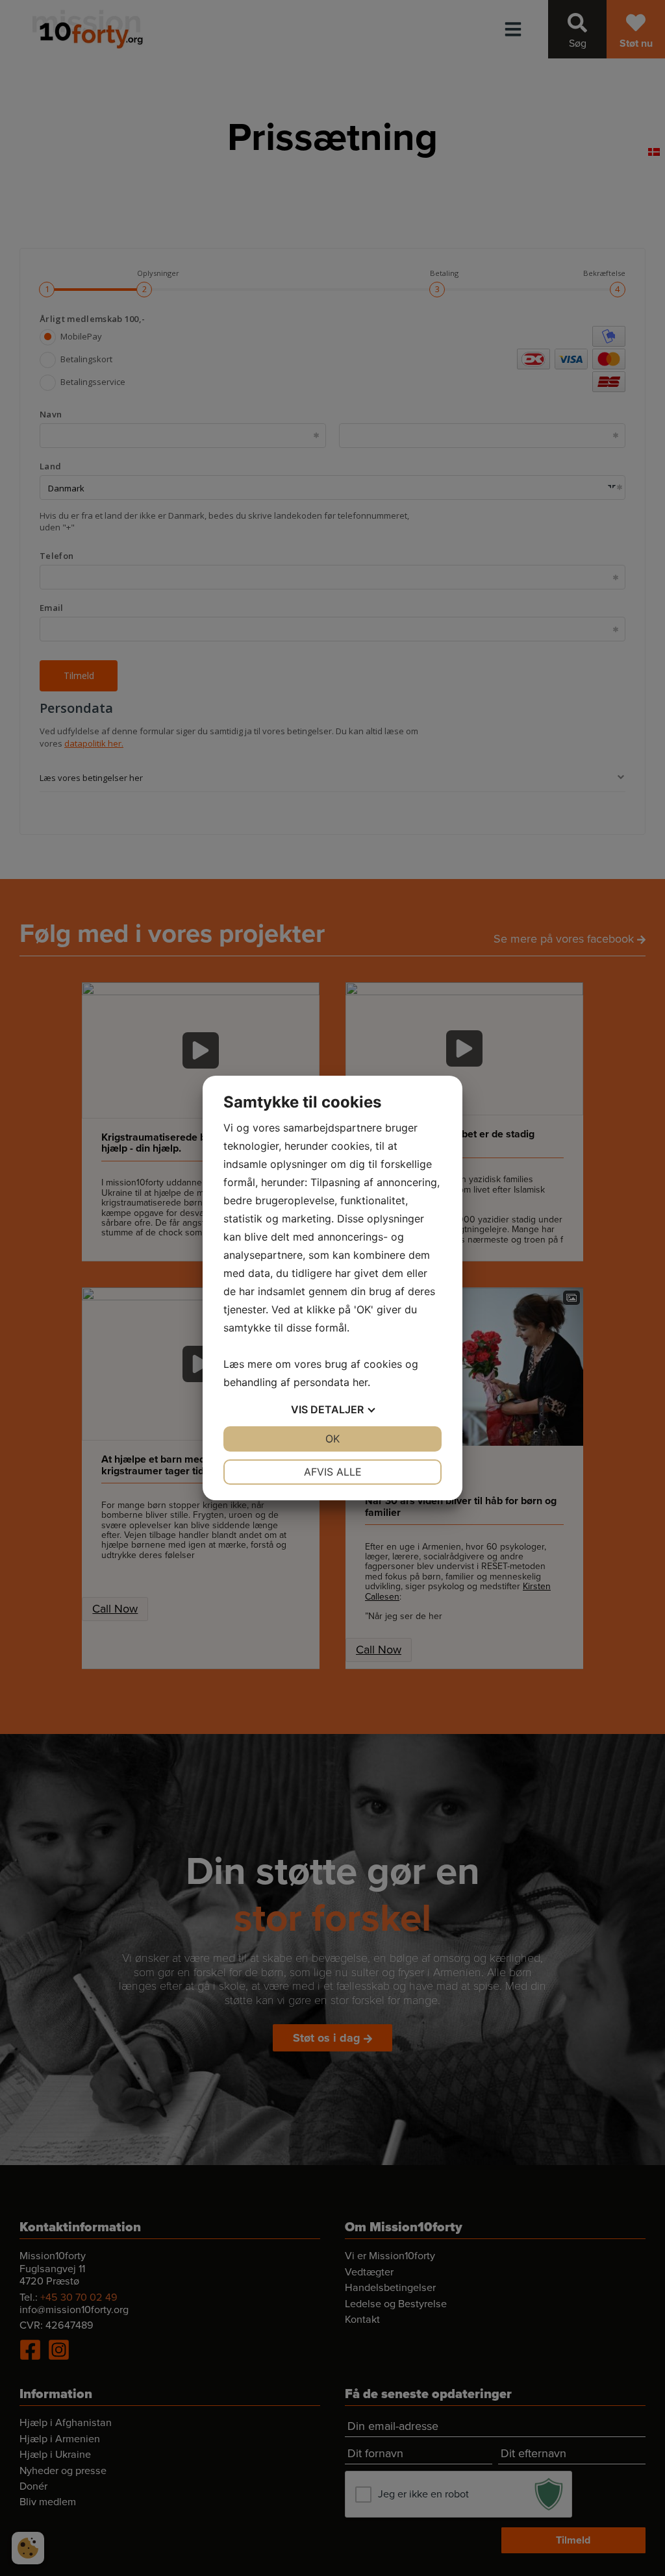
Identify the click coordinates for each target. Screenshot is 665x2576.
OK (332, 1439)
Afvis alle (333, 1472)
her (360, 1382)
